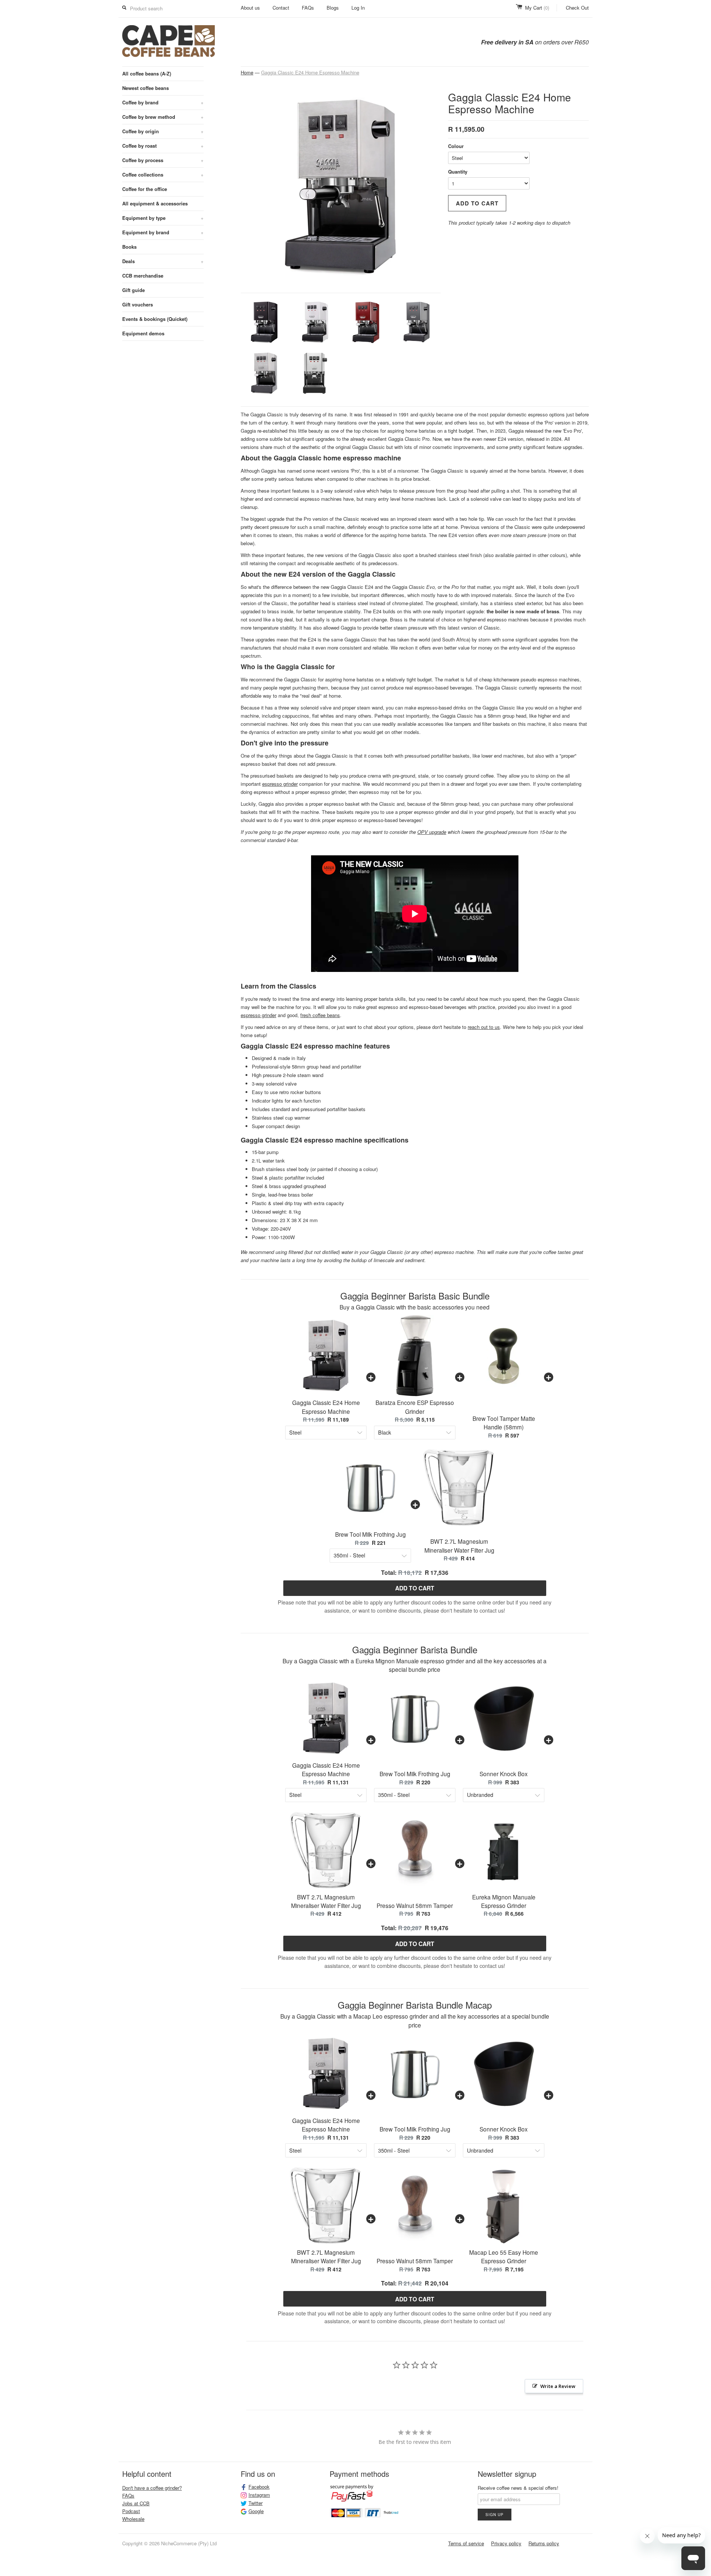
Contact (281, 8)
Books (129, 247)
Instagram (259, 2495)
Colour (456, 146)
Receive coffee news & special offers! (518, 2488)
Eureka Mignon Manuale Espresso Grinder (504, 1901)
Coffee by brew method (163, 117)
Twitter (256, 2503)
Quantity (458, 172)
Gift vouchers (138, 304)
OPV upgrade (432, 832)
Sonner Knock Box (504, 1774)
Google (256, 2511)
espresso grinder (280, 784)
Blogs (333, 8)
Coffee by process (163, 160)
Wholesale (133, 2519)
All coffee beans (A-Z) (147, 73)
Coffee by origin (163, 131)
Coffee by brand (163, 102)
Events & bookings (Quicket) (155, 319)
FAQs (308, 8)
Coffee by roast (163, 146)
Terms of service (466, 2543)
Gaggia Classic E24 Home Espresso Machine (310, 72)
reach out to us (484, 1027)
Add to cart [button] (415, 1588)
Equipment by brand (163, 232)
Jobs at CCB (136, 2503)
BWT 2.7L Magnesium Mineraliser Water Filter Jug (459, 1545)
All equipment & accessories (155, 203)
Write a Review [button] (558, 2386)
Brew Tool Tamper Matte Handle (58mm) (504, 1423)
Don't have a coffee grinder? (152, 2488)
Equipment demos (143, 333)
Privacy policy (506, 2543)
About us (250, 8)
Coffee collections (163, 175)
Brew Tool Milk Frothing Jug (370, 1534)
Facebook (259, 2487)
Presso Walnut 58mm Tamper (415, 1905)
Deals (163, 261)
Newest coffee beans (146, 88)
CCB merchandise (143, 276)
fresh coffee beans (320, 1015)
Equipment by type (163, 218)
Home (247, 72)
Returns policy (544, 2543)
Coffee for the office (145, 189)
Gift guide (133, 290)
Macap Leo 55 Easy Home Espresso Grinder (504, 2256)
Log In (358, 8)
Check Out (577, 8)
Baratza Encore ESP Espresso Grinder (415, 1407)
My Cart (537, 8)
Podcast (131, 2511)
